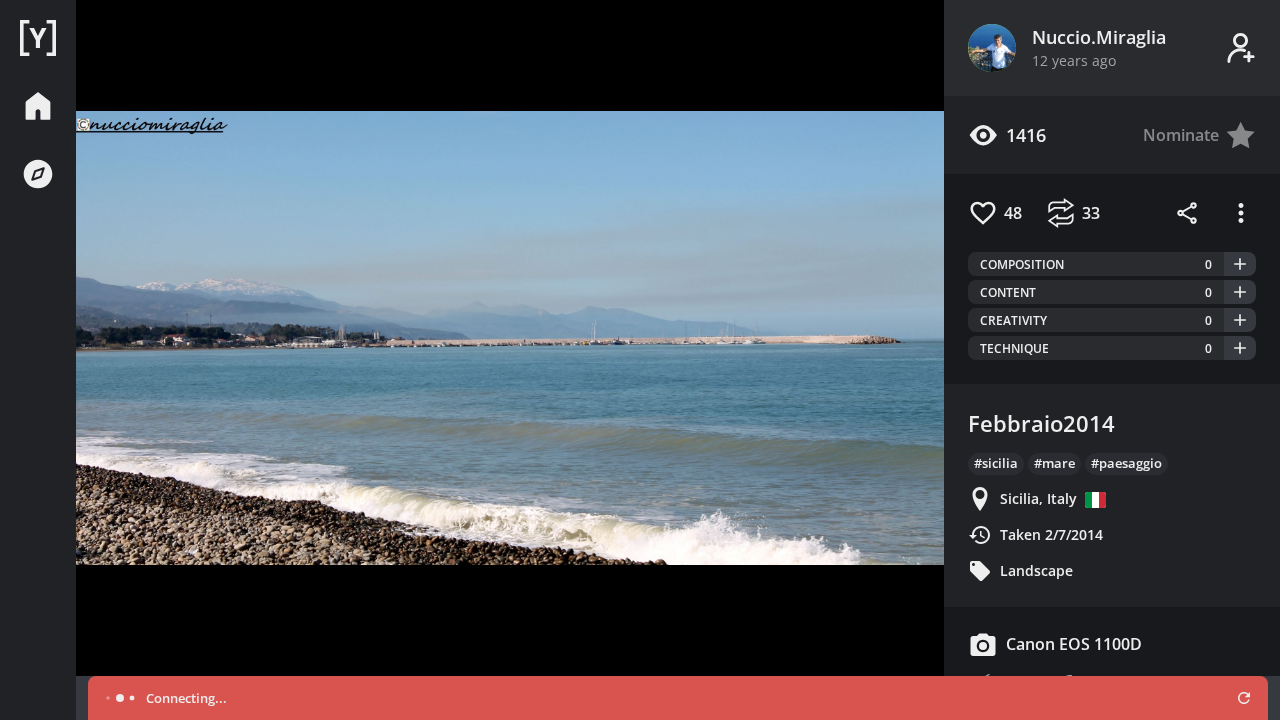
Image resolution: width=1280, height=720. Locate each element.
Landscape (1036, 570)
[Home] (38, 38)
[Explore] (38, 174)
